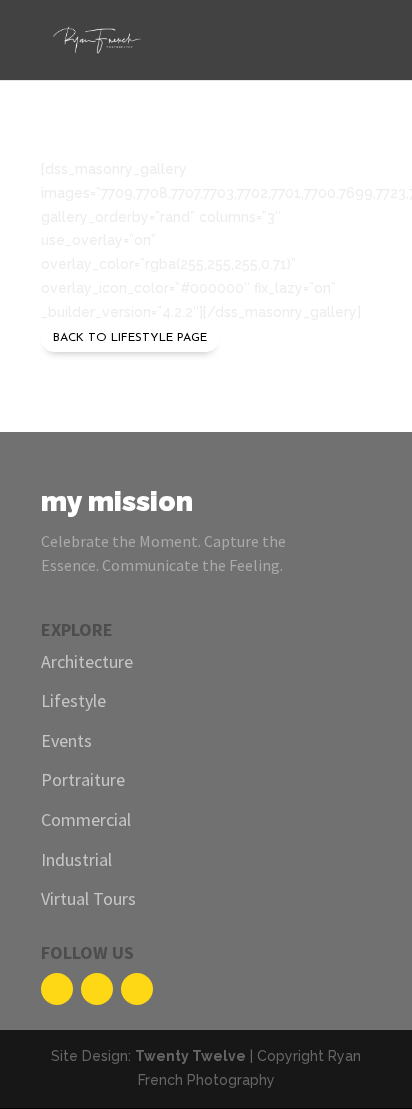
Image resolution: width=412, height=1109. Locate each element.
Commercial (86, 819)
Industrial (76, 859)
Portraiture (83, 779)
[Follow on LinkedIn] (137, 989)
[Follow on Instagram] (97, 989)
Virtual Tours (88, 898)
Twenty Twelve (190, 1056)
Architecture (87, 661)
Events (66, 740)
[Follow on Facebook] (57, 989)
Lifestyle (73, 700)
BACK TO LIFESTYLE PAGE (130, 338)
